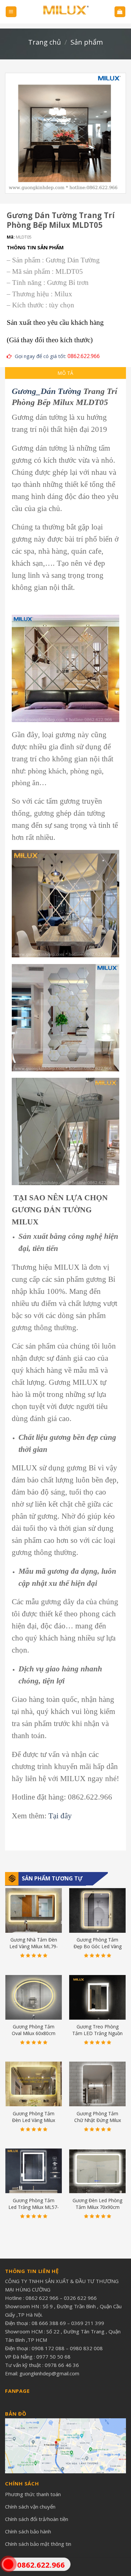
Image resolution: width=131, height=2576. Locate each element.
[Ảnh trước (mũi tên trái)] (12, 1288)
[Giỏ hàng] (120, 12)
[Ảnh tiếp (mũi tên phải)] (114, 1288)
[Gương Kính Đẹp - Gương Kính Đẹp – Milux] (65, 12)
